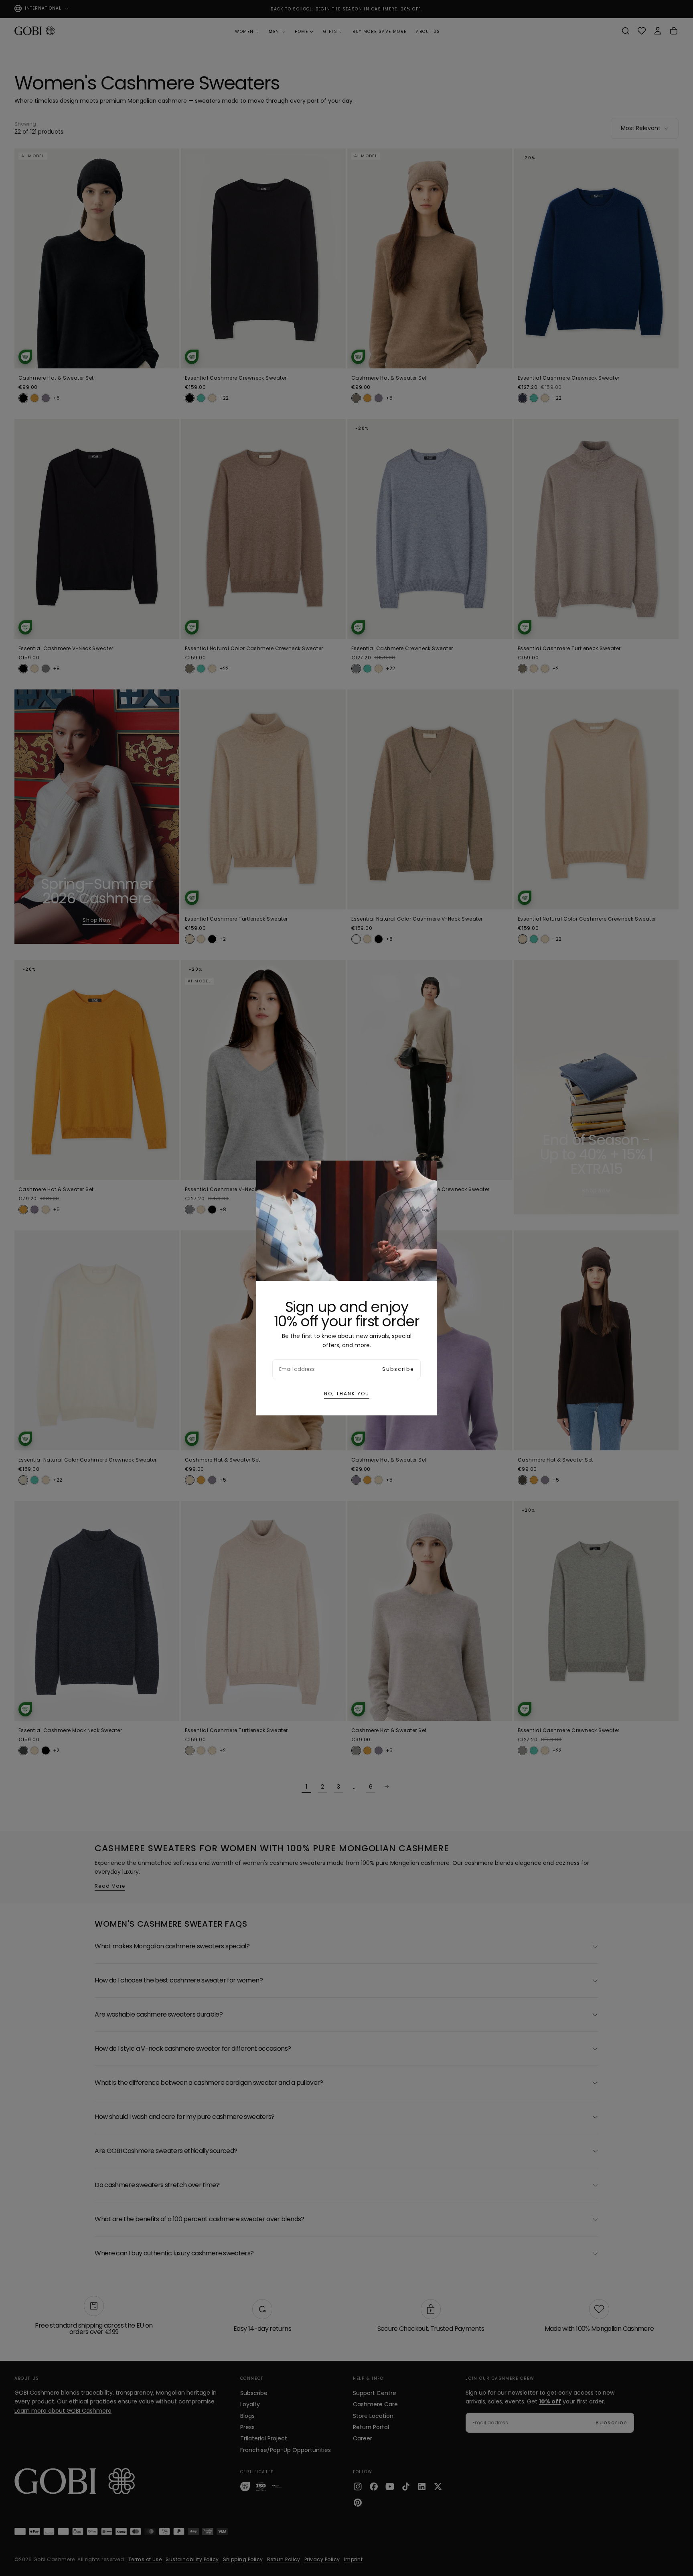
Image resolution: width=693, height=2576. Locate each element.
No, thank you (347, 1394)
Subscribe (398, 1369)
